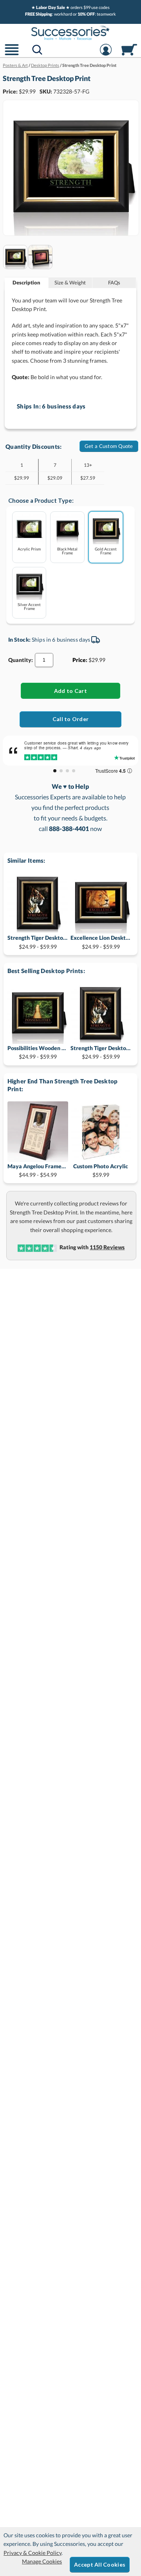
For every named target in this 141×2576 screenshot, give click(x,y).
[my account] (106, 55)
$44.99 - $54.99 (38, 1170)
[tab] (27, 283)
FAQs (114, 282)
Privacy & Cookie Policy (33, 2553)
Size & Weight (70, 282)
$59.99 (101, 1170)
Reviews (107, 1247)
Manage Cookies (42, 2561)
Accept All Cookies (100, 2564)
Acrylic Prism (29, 549)
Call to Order (71, 719)
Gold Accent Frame (106, 551)
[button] (12, 55)
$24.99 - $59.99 (38, 942)
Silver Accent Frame (29, 606)
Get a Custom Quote (109, 446)
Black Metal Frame (67, 551)
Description (26, 282)
